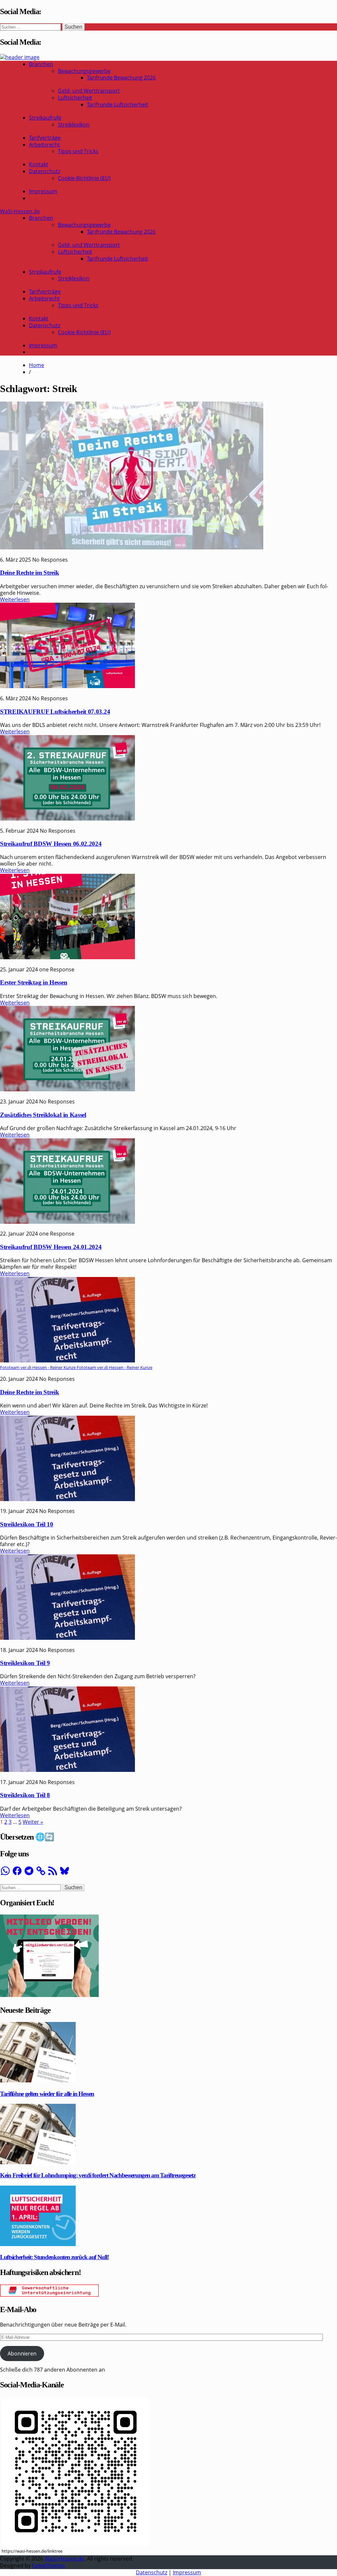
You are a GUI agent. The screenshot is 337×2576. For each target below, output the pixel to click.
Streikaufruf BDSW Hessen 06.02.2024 (51, 844)
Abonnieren (22, 2354)
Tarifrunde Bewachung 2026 (121, 78)
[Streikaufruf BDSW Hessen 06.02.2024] (67, 819)
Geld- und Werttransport (89, 91)
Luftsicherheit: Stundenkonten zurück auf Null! (54, 2257)
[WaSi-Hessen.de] (20, 57)
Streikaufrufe (45, 118)
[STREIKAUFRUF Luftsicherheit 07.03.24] (67, 686)
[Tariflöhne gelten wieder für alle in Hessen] (38, 2080)
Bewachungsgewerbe (84, 71)
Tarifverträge (45, 138)
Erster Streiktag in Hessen (34, 982)
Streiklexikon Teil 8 (25, 1795)
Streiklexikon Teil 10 (27, 1524)
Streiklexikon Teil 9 (25, 1663)
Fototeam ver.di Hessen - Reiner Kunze (115, 1367)
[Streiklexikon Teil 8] (67, 1770)
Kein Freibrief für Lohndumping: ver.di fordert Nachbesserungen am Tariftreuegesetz (98, 2175)
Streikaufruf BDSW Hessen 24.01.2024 (51, 1247)
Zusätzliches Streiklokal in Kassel (43, 1115)
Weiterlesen (15, 599)
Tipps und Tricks (78, 151)
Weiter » (33, 1822)
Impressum (43, 191)
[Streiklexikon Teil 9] (67, 1638)
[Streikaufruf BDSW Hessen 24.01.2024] (67, 1222)
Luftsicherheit (75, 98)
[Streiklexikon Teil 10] (67, 1499)
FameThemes (49, 2565)
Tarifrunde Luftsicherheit (117, 104)
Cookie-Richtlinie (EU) (84, 178)
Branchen (41, 64)
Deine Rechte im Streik (29, 573)
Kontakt (39, 164)
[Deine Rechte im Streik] (132, 547)
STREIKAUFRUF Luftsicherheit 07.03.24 (55, 712)
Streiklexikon (74, 125)
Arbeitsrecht (44, 145)
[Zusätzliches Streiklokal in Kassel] (67, 1089)
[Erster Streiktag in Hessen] (67, 957)
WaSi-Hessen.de (20, 211)
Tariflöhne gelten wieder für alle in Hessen (47, 2094)
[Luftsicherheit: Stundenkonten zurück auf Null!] (38, 2244)
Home (37, 365)
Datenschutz (45, 171)
